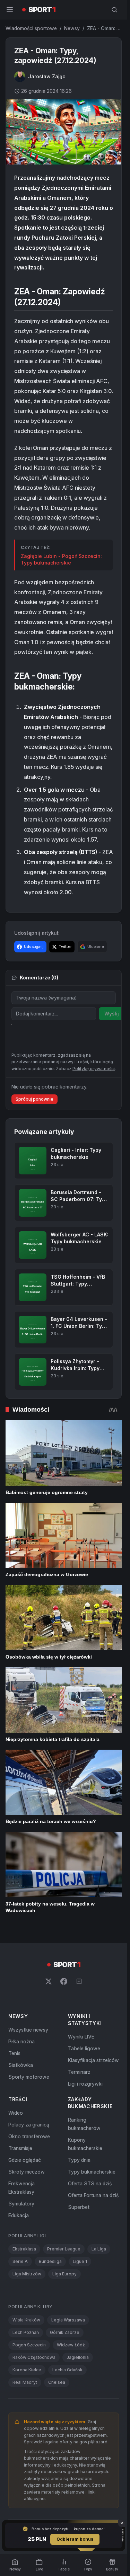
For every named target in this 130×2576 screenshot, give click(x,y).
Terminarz (79, 2072)
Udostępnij (34, 947)
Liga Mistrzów (27, 2274)
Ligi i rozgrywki (85, 2084)
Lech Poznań (26, 2332)
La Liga (99, 2249)
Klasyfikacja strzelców (93, 2060)
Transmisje (20, 2148)
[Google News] (79, 1981)
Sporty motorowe (29, 2077)
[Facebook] (64, 1981)
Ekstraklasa (24, 2249)
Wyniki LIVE (81, 2037)
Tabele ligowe (84, 2048)
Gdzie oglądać (25, 2160)
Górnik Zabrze (65, 2332)
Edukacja (19, 2215)
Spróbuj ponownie (34, 1099)
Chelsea (57, 2382)
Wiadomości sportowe (31, 28)
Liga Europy (64, 2274)
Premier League (64, 2249)
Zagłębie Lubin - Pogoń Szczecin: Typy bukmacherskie (61, 559)
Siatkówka (21, 2065)
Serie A (20, 2261)
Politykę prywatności (94, 1069)
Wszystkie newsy (28, 2030)
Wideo (16, 2113)
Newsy (72, 28)
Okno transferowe (29, 2136)
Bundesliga (50, 2261)
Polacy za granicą (29, 2125)
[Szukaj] (114, 10)
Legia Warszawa (68, 2320)
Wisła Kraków (26, 2320)
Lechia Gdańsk (67, 2370)
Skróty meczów (27, 2172)
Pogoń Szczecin (29, 2345)
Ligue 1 (80, 2261)
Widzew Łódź (71, 2345)
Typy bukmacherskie (92, 2172)
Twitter (65, 947)
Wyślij (112, 1014)
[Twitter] (49, 1981)
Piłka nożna (21, 2041)
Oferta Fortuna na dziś (93, 2195)
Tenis (14, 2053)
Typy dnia (79, 2160)
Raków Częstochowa (34, 2357)
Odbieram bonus (75, 2539)
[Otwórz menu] (10, 10)
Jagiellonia (78, 2357)
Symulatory (21, 2204)
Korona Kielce (27, 2370)
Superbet (79, 2207)
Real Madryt (25, 2382)
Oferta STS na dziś (90, 2183)
